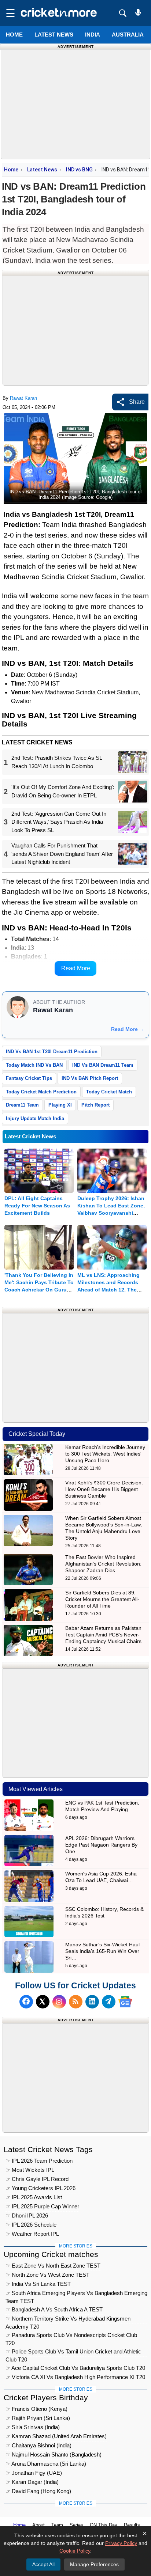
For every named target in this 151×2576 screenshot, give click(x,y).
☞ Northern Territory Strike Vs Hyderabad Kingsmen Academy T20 (68, 2320)
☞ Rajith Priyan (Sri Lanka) (38, 2418)
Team (57, 2525)
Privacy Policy (121, 2543)
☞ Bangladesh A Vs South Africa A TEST (54, 2309)
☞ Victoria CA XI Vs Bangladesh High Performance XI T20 (75, 2377)
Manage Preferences (94, 2564)
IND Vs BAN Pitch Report (90, 1078)
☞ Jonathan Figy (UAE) (34, 2473)
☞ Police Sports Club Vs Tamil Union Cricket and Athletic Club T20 (73, 2353)
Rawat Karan (23, 398)
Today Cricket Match (109, 1092)
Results (132, 2525)
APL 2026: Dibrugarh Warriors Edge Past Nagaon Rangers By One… (101, 1845)
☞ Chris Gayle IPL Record (37, 2179)
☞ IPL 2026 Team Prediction (39, 2161)
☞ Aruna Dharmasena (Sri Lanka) (46, 2464)
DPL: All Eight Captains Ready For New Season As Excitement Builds (37, 1206)
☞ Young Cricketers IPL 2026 (40, 2188)
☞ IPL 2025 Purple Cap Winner (42, 2206)
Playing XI (60, 1105)
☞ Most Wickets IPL (30, 2170)
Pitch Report (95, 1105)
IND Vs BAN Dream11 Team (103, 1065)
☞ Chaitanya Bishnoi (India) (38, 2445)
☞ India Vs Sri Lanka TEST (38, 2284)
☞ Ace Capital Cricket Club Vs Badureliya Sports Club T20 (75, 2368)
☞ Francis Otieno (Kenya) (36, 2409)
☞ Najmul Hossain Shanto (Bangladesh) (54, 2454)
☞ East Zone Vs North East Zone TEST (53, 2266)
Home (14, 35)
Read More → (128, 1029)
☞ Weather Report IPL (32, 2234)
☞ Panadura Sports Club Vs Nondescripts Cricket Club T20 (71, 2336)
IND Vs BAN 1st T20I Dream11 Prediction (52, 1052)
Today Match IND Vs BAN (34, 1065)
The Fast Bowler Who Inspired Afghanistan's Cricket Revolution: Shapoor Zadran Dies (103, 1564)
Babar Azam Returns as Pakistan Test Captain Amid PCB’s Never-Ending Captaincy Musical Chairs (103, 1635)
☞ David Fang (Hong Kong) (38, 2491)
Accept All (43, 2564)
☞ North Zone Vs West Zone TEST (47, 2275)
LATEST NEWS (54, 35)
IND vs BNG (79, 170)
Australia (128, 35)
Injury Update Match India (35, 1118)
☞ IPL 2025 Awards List (34, 2197)
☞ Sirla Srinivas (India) (33, 2427)
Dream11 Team (22, 1105)
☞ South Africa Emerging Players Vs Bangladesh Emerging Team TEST (76, 2294)
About (38, 2525)
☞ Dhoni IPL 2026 (27, 2215)
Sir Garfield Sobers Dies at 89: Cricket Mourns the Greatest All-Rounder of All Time (102, 1599)
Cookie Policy (75, 2551)
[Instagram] (59, 2002)
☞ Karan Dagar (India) (32, 2482)
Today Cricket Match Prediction (41, 1092)
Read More (76, 968)
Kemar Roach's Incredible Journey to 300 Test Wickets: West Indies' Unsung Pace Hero (105, 1454)
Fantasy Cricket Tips (29, 1078)
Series (76, 2525)
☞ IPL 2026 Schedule (31, 2225)
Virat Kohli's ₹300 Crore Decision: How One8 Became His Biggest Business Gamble (104, 1489)
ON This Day (104, 2525)
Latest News (42, 170)
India (93, 35)
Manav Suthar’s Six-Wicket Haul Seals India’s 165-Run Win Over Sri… (102, 1951)
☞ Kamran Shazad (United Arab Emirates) (56, 2436)
